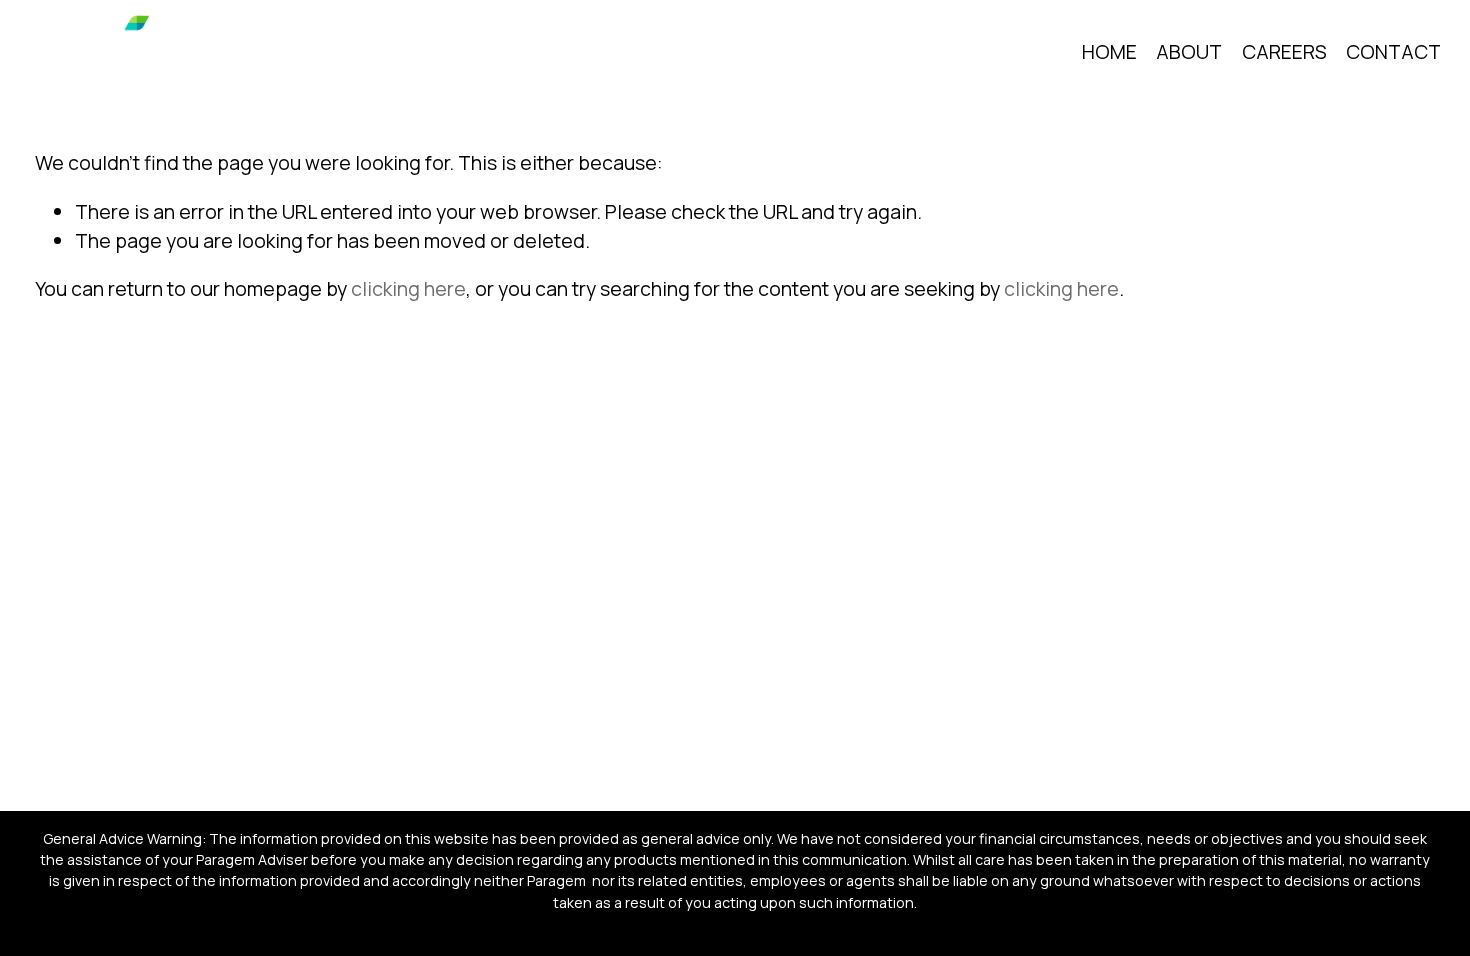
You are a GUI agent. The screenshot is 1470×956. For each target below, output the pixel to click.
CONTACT (1393, 51)
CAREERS (1284, 51)
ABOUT (1189, 51)
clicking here (408, 288)
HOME (1109, 51)
